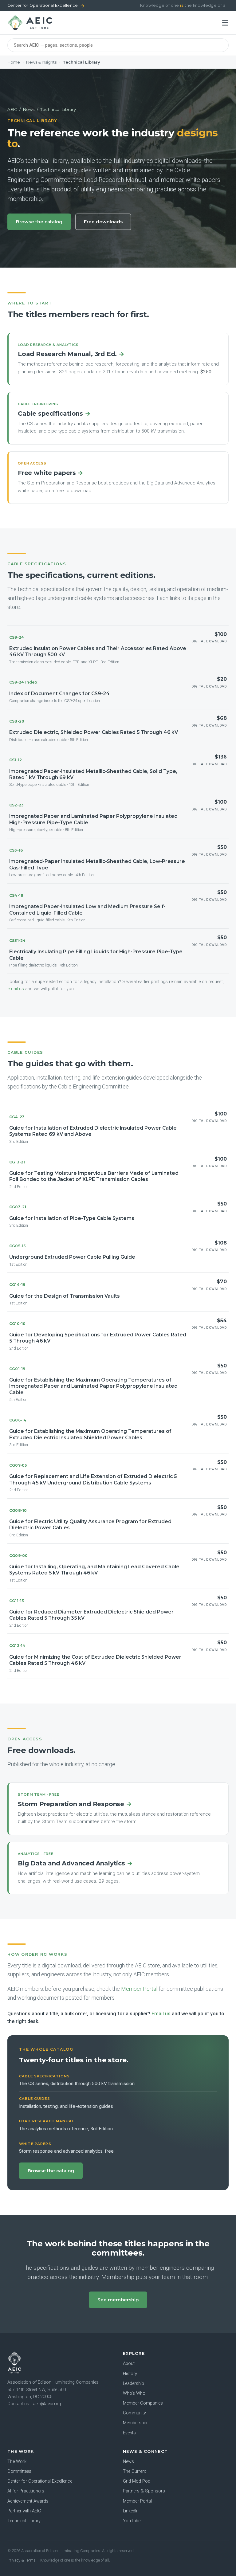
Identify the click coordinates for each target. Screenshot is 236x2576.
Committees (19, 2471)
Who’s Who (134, 2393)
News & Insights (41, 62)
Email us (161, 2014)
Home (14, 62)
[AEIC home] (30, 23)
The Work (17, 2462)
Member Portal (139, 1989)
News (29, 109)
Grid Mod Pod (137, 2481)
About (129, 2364)
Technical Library (24, 2521)
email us (16, 989)
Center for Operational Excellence (46, 6)
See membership (118, 2300)
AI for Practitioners (26, 2491)
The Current (134, 2471)
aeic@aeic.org (47, 2404)
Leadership (134, 2384)
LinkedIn (131, 2511)
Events (129, 2433)
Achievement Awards (28, 2501)
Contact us (18, 2404)
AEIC (12, 109)
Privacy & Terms (22, 2560)
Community (134, 2413)
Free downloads (103, 222)
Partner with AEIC (24, 2511)
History (130, 2374)
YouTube (132, 2521)
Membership (135, 2423)
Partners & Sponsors (144, 2491)
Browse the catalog (39, 222)
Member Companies (143, 2403)
